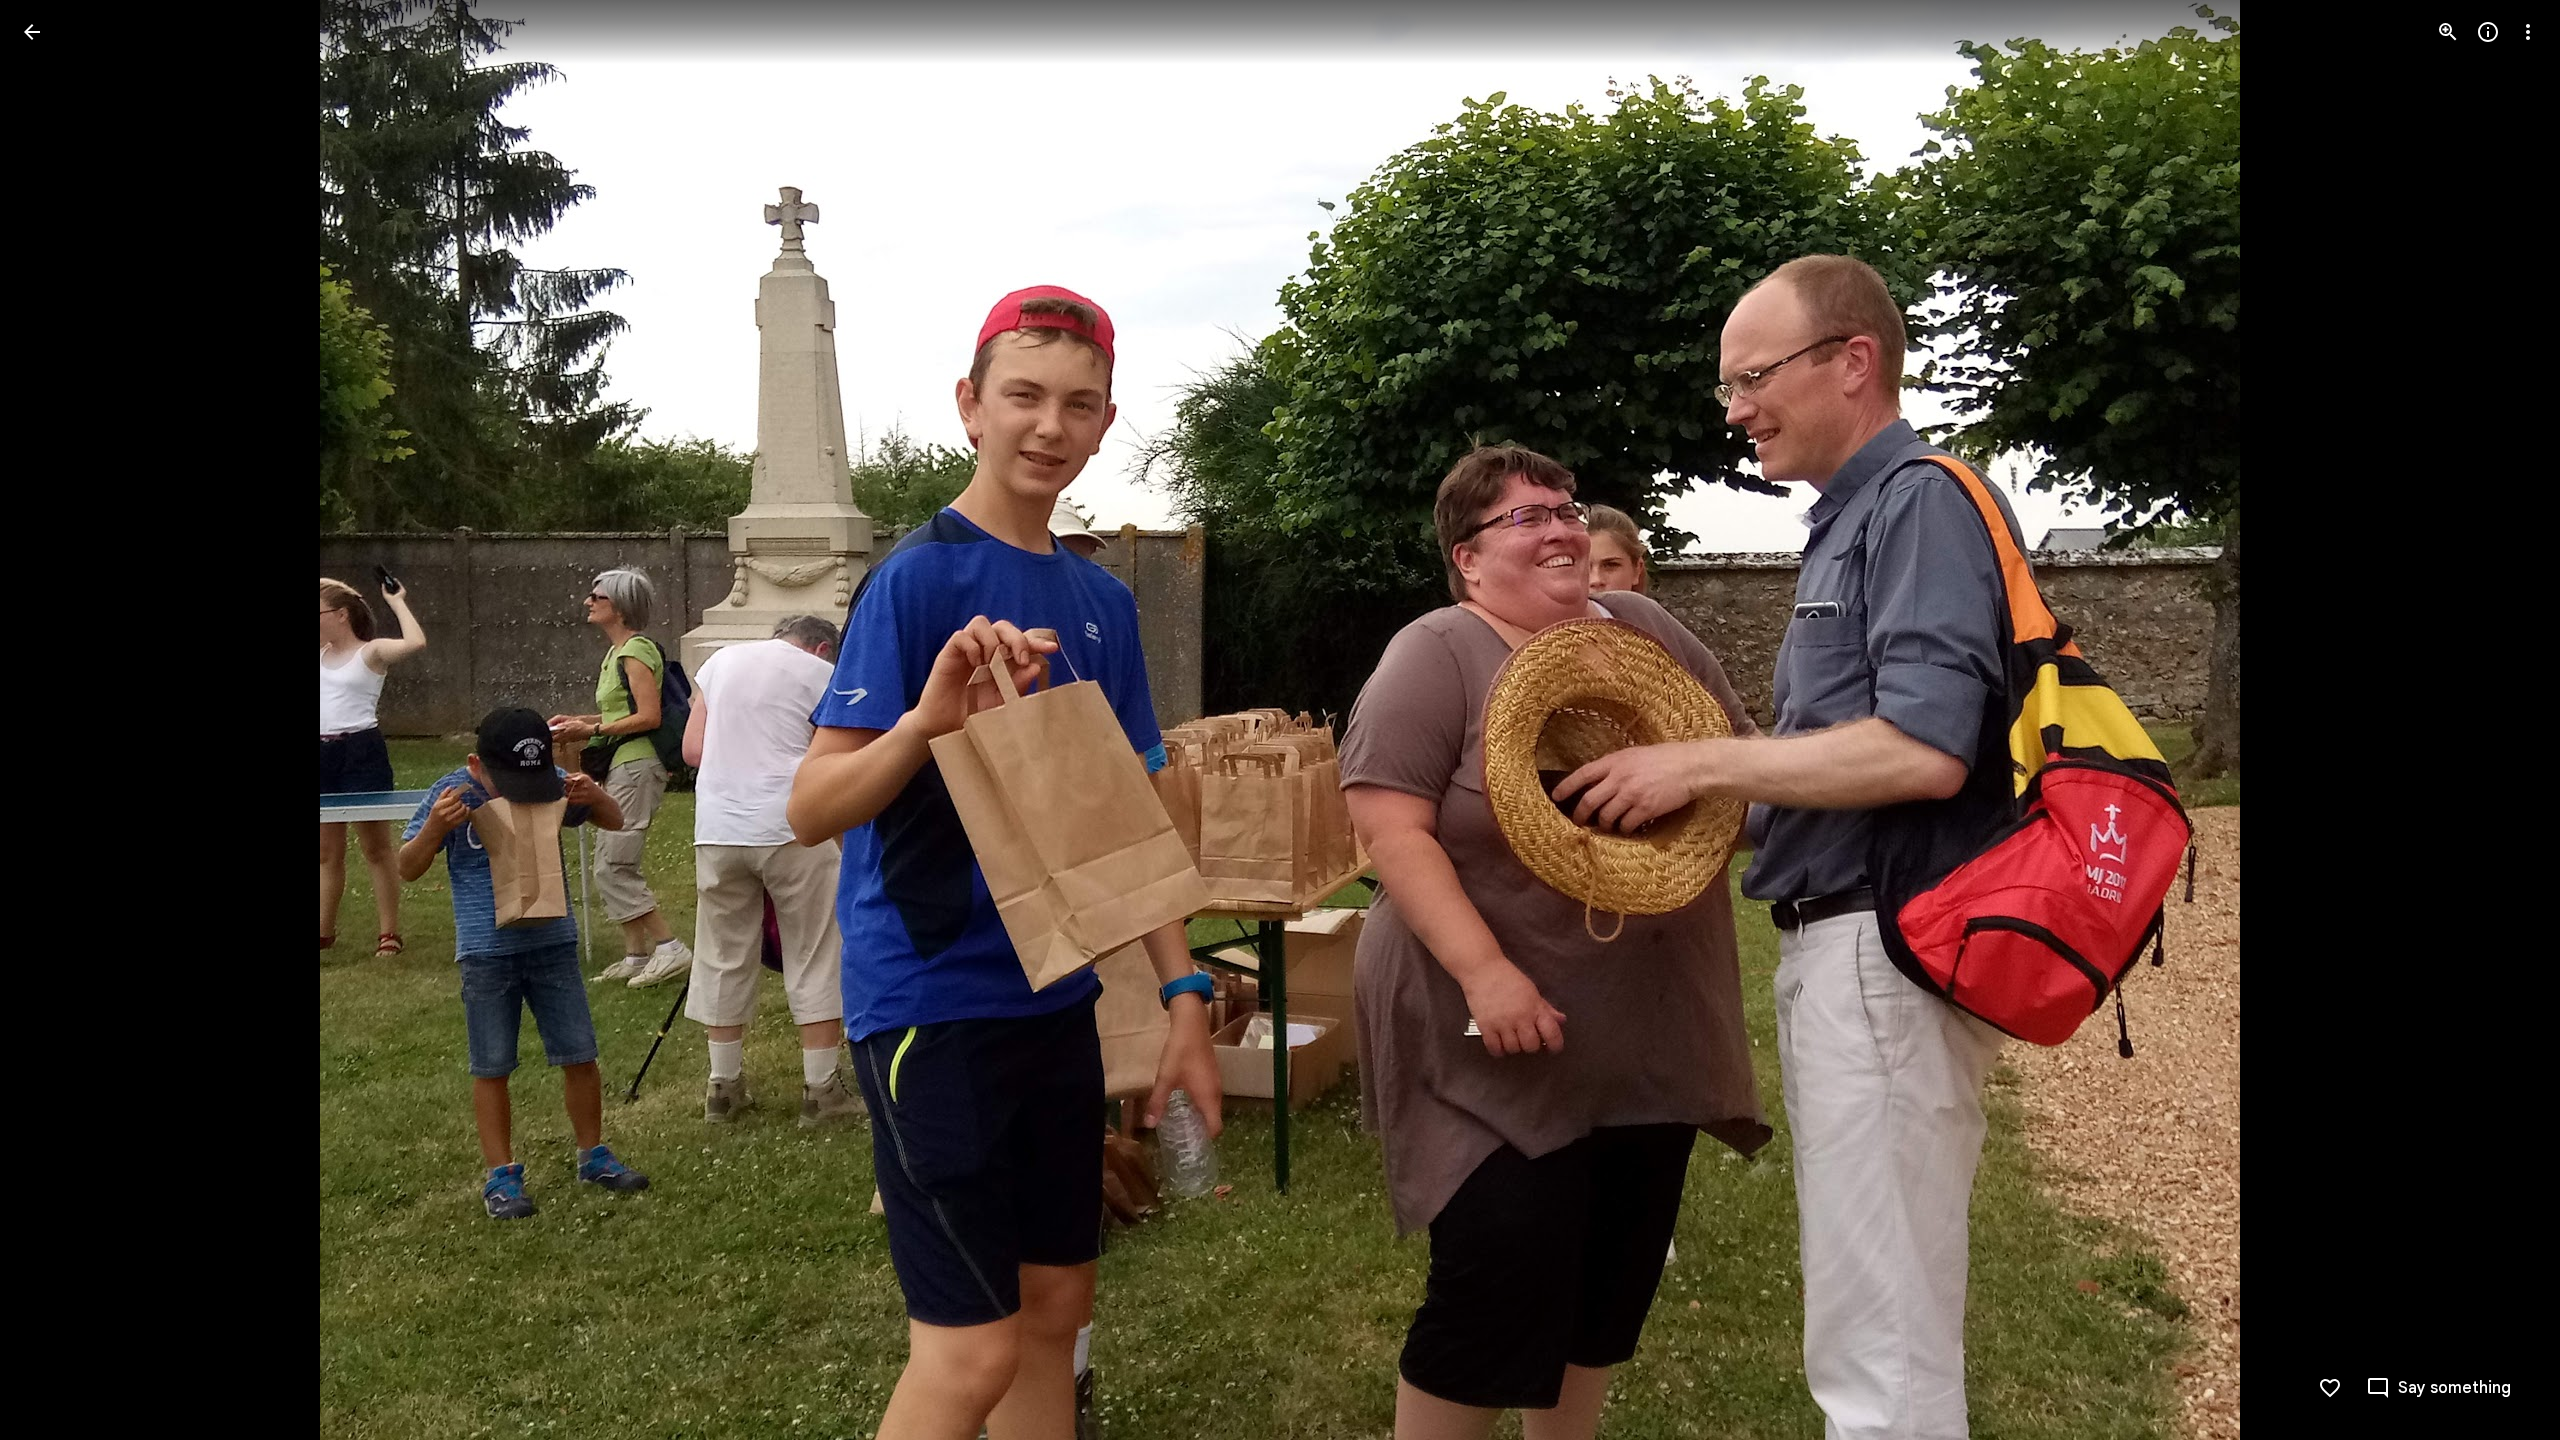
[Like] (2330, 1388)
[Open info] (2488, 32)
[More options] (2528, 32)
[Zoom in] (2448, 32)
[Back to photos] (32, 32)
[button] (56, 720)
